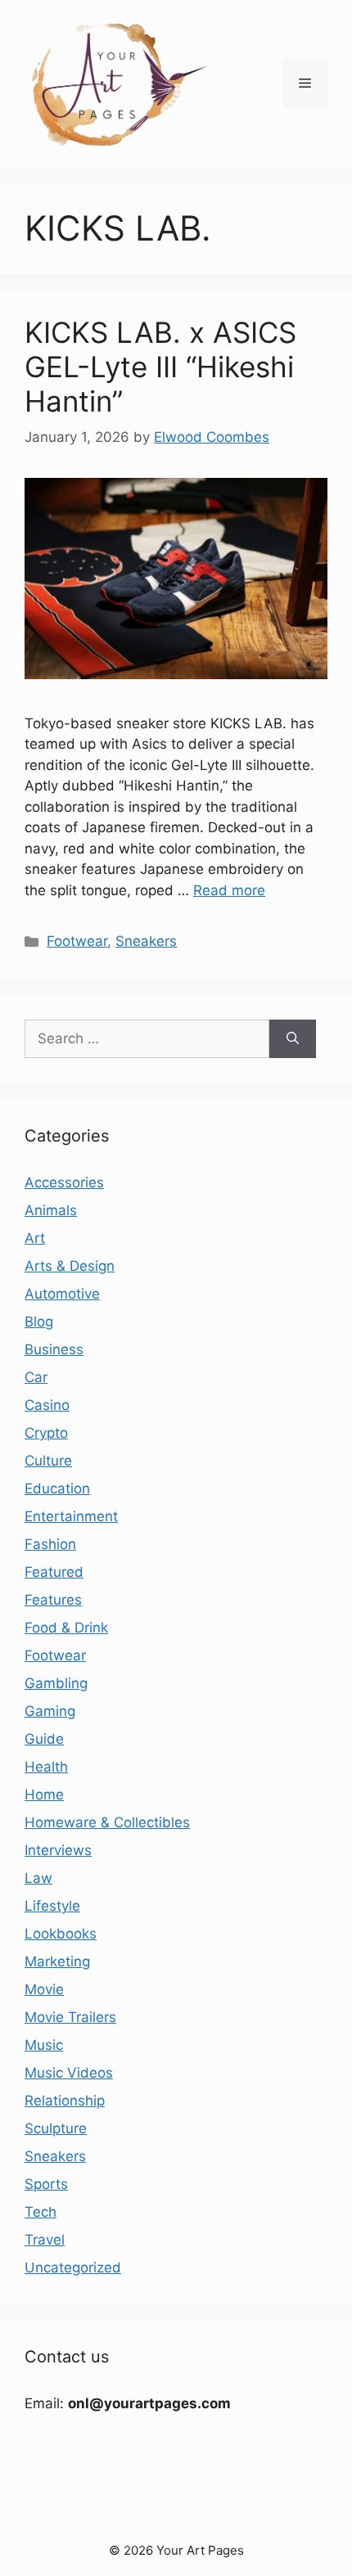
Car (36, 1377)
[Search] (293, 1039)
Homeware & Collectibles (107, 1822)
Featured (54, 1572)
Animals (51, 1210)
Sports (46, 2184)
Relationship (65, 2101)
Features (53, 1600)
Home (44, 1795)
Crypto (46, 1433)
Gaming (50, 1711)
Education (57, 1488)
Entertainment (71, 1516)
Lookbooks (61, 1934)
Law (38, 1878)
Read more (229, 890)
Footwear (77, 941)
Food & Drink (66, 1628)
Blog (39, 1322)
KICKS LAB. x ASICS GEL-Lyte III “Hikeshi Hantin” (160, 367)
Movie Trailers (70, 2017)
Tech (41, 2212)
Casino (47, 1405)
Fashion (50, 1544)
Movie (44, 1989)
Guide (44, 1739)
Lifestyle (52, 1906)
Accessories (64, 1182)
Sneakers (146, 941)
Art (35, 1238)
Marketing (57, 1961)
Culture (48, 1461)
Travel (45, 2240)
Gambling (56, 1683)
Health (46, 1767)
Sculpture (56, 2128)
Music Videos (69, 2073)
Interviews (58, 1850)
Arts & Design (70, 1266)
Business (54, 1349)
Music (44, 2045)
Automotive (62, 1294)
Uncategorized (73, 2268)
